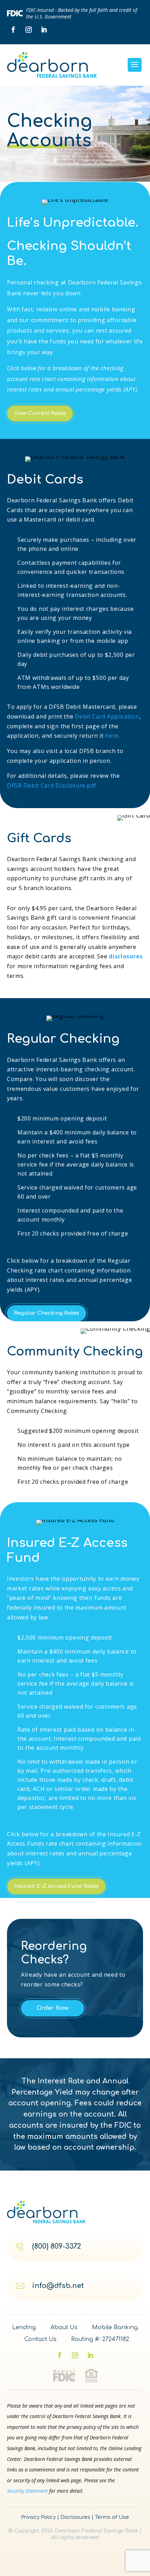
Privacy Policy (38, 2517)
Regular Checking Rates (47, 1313)
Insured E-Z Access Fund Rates (56, 1886)
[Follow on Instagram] (29, 30)
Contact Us (40, 2339)
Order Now (52, 2008)
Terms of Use (112, 2517)
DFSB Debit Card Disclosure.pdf (52, 785)
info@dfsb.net (58, 2286)
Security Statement (27, 2491)
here (112, 736)
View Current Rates (40, 413)
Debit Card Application (107, 716)
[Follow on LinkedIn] (44, 30)
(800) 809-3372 (57, 2247)
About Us (64, 2328)
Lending (24, 2328)
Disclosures (75, 2517)
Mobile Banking (115, 2328)
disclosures (126, 956)
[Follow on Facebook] (13, 30)
